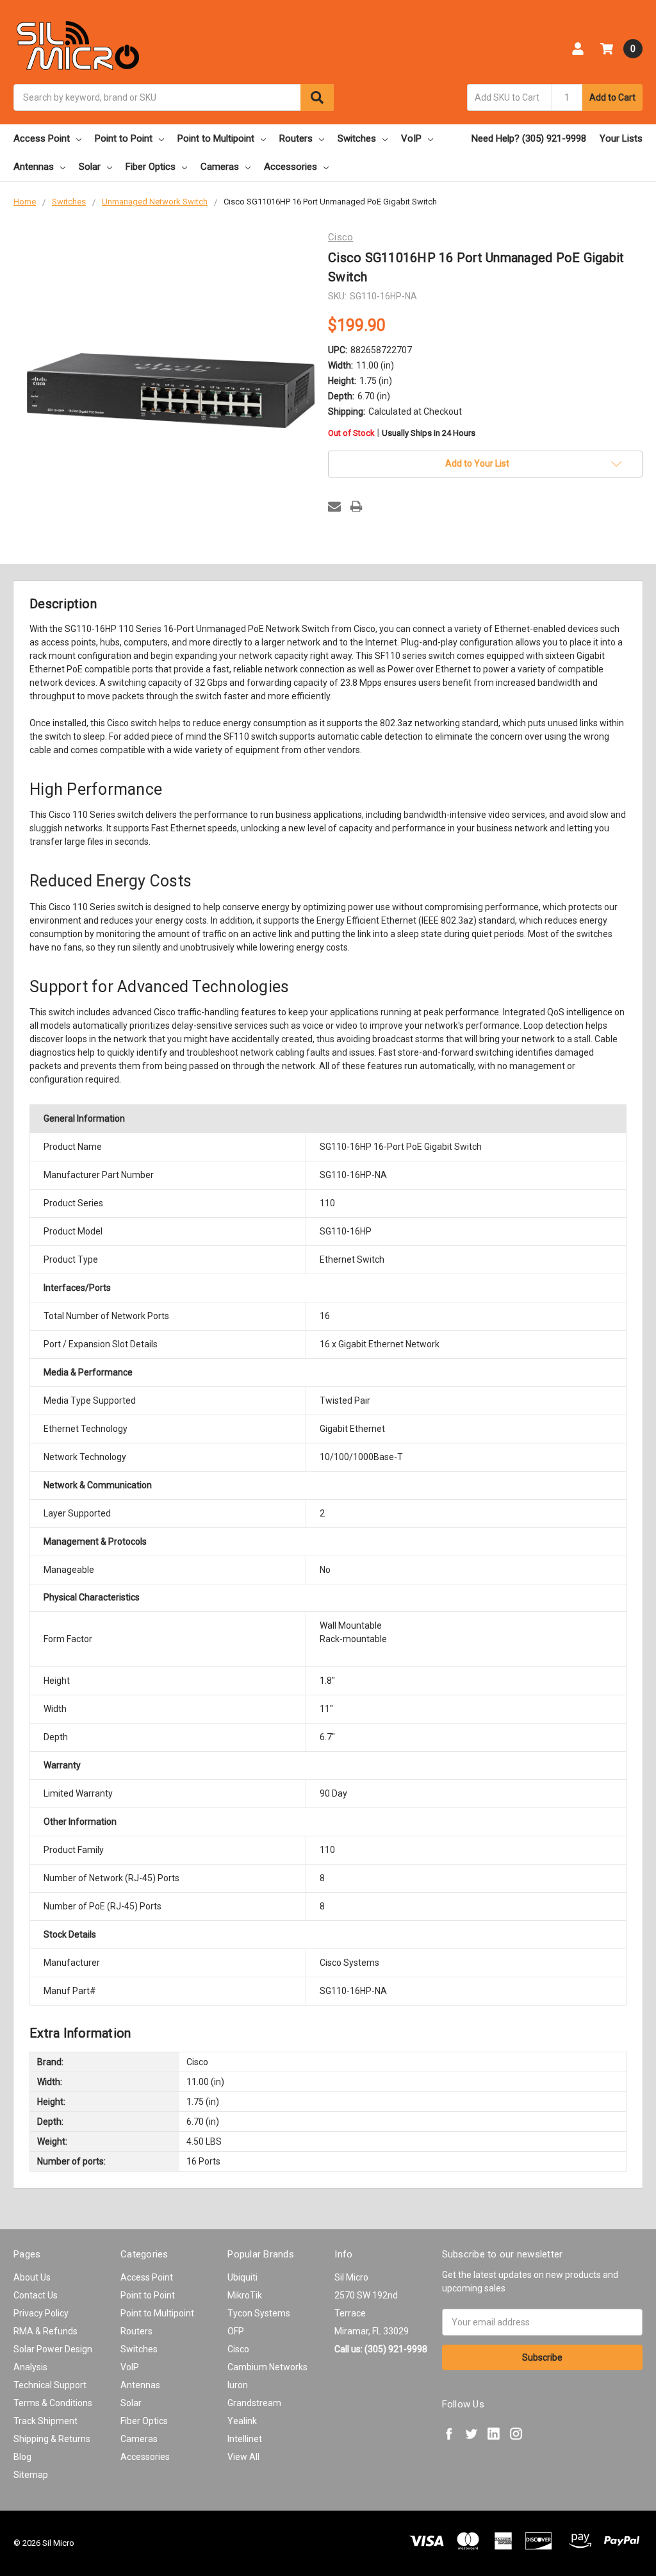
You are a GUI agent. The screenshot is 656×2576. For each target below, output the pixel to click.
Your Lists (621, 138)
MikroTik (245, 2295)
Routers (296, 138)
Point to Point (124, 138)
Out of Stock (402, 434)
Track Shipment (45, 2421)
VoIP (411, 138)
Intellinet (245, 2439)
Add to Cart (612, 97)
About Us (32, 2277)
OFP (236, 2331)
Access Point (42, 138)
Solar (90, 167)
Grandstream (254, 2403)
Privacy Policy (41, 2313)
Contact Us (36, 2295)
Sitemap (31, 2475)
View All (243, 2457)
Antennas (34, 167)
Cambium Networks (267, 2367)
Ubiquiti (242, 2277)
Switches (357, 138)
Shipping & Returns (52, 2439)
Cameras (220, 167)
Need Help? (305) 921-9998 (529, 138)
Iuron (238, 2385)
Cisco (238, 2349)
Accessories (291, 167)
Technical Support (50, 2385)
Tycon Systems (259, 2313)
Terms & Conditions (53, 2403)
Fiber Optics (151, 167)
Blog (22, 2457)
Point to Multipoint (216, 138)
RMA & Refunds (45, 2331)
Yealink (242, 2421)
